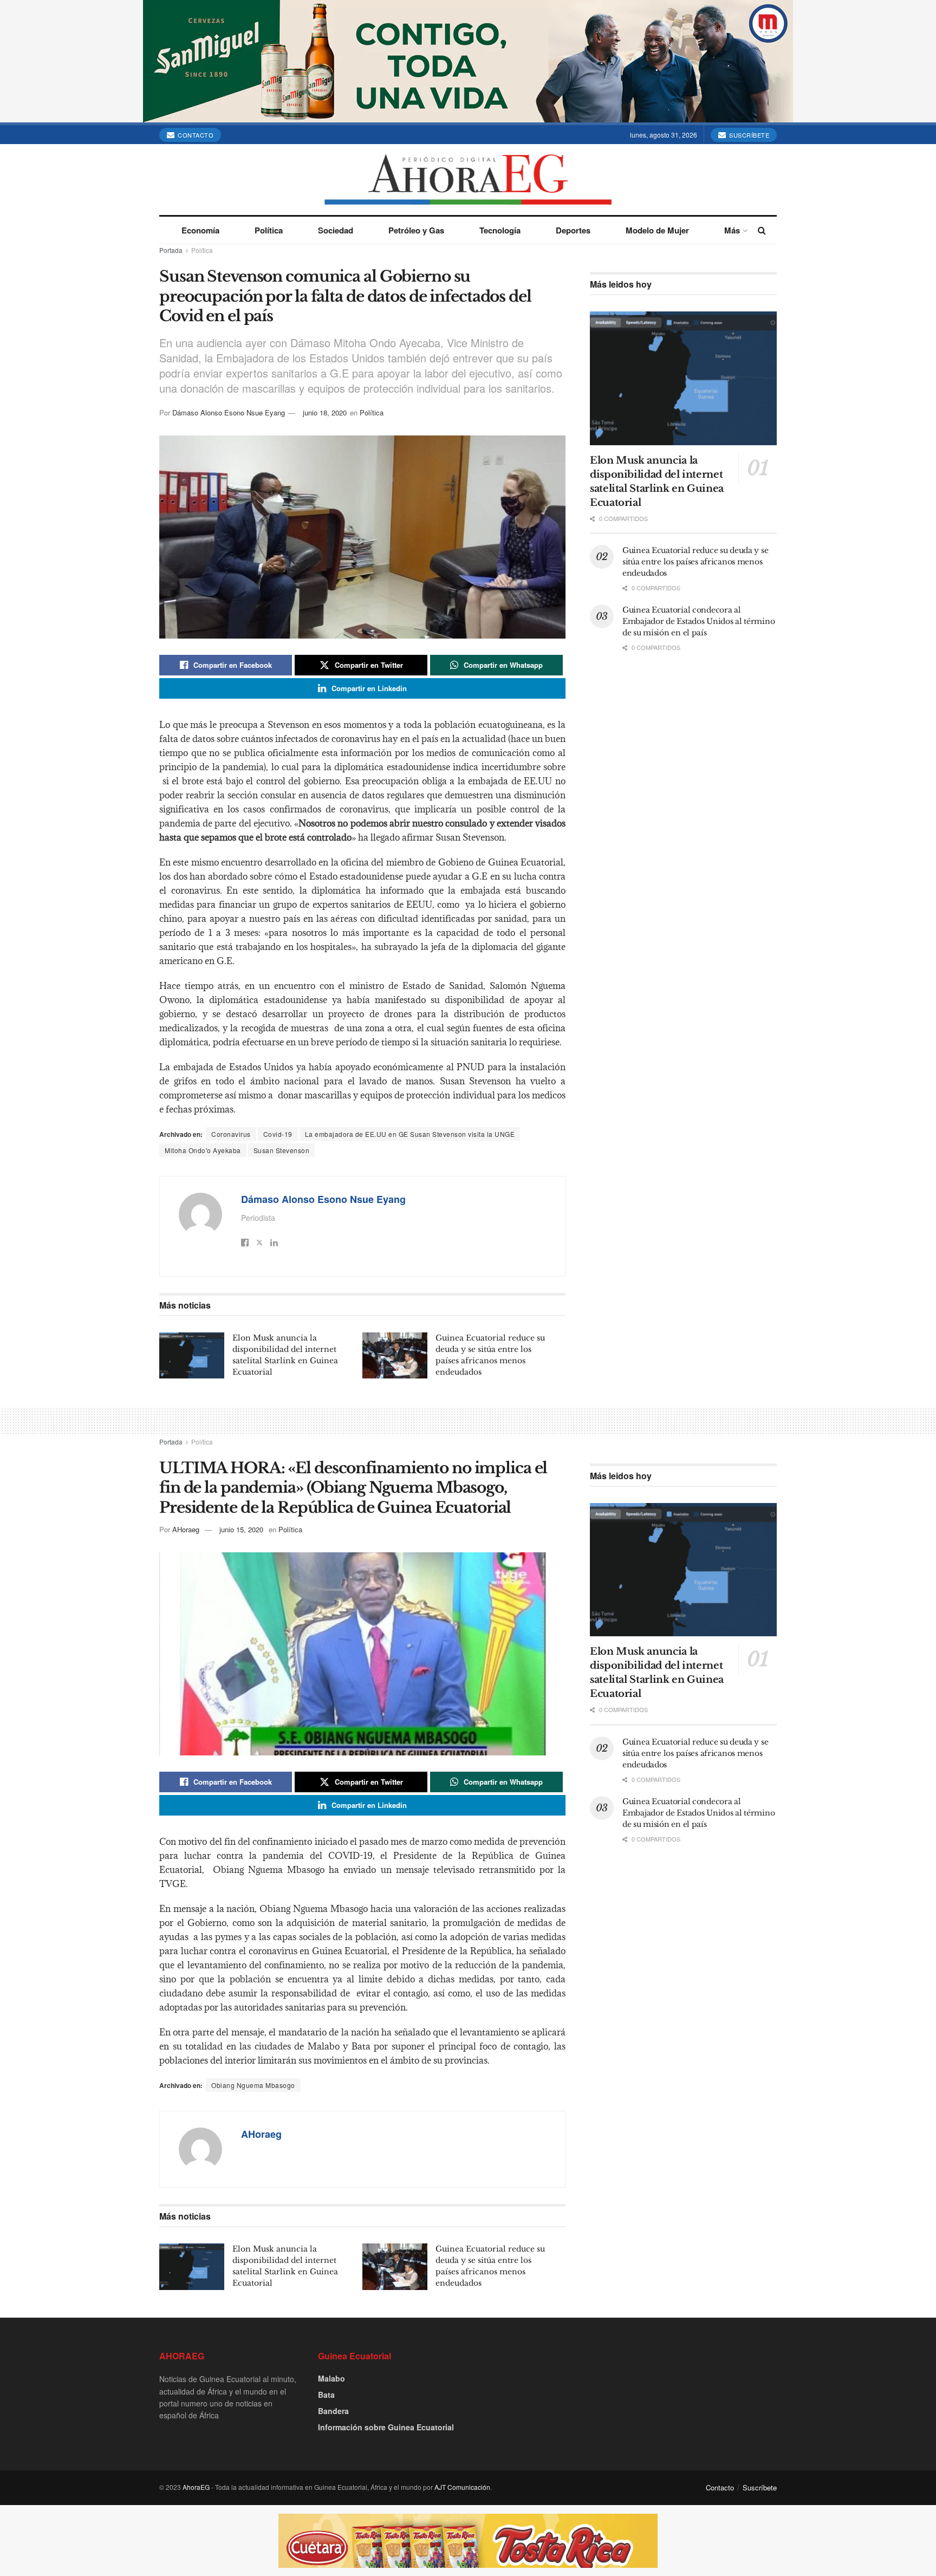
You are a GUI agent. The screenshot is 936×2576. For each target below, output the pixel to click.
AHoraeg (186, 1529)
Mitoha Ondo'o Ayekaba (203, 1150)
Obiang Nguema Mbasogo (253, 2085)
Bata (326, 2395)
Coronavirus (231, 1134)
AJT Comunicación (462, 2487)
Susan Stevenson (282, 1150)
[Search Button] (762, 230)
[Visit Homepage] (468, 180)
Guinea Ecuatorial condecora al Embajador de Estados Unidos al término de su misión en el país (698, 621)
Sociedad (336, 230)
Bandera (333, 2411)
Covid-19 (278, 1134)
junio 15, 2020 (241, 1529)
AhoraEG (196, 2487)
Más (732, 230)
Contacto (195, 135)
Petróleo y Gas (416, 230)
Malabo (331, 2378)
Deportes (573, 230)
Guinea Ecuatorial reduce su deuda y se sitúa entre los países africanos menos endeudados (695, 562)
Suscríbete (749, 135)
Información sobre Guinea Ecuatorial (386, 2427)
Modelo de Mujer (657, 230)
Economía (200, 230)
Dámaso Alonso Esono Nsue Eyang (229, 412)
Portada (171, 250)
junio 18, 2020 (325, 412)
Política (269, 230)
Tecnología (500, 230)
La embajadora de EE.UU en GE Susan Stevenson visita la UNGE (410, 1134)
